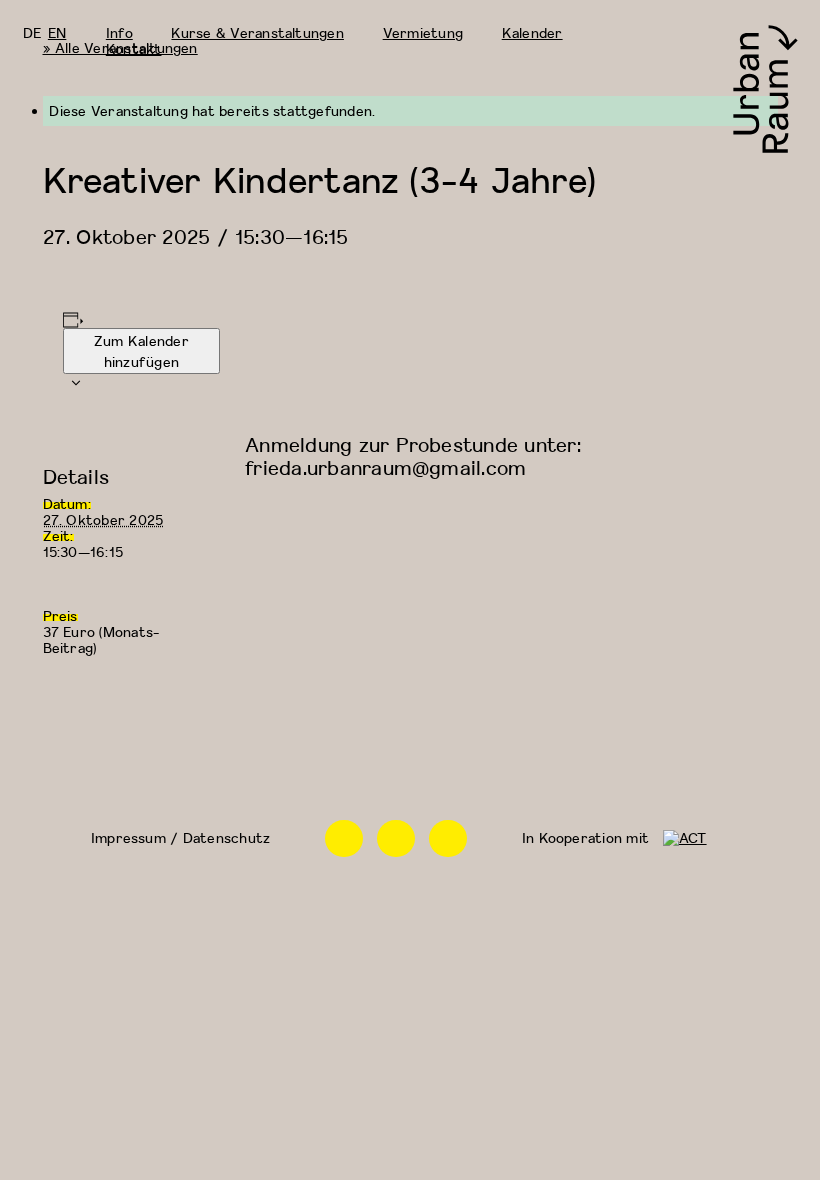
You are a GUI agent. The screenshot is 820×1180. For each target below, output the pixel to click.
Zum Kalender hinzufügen (141, 351)
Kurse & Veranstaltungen (257, 32)
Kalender (532, 32)
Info (119, 32)
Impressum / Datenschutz (180, 837)
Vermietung (423, 32)
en (57, 32)
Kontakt (134, 48)
